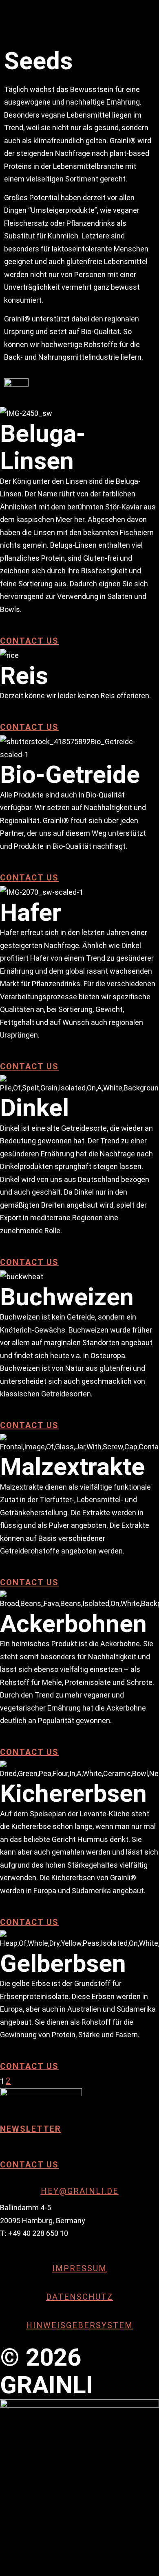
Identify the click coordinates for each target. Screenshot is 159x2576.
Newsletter (31, 2129)
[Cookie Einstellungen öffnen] (61, 2497)
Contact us (29, 641)
